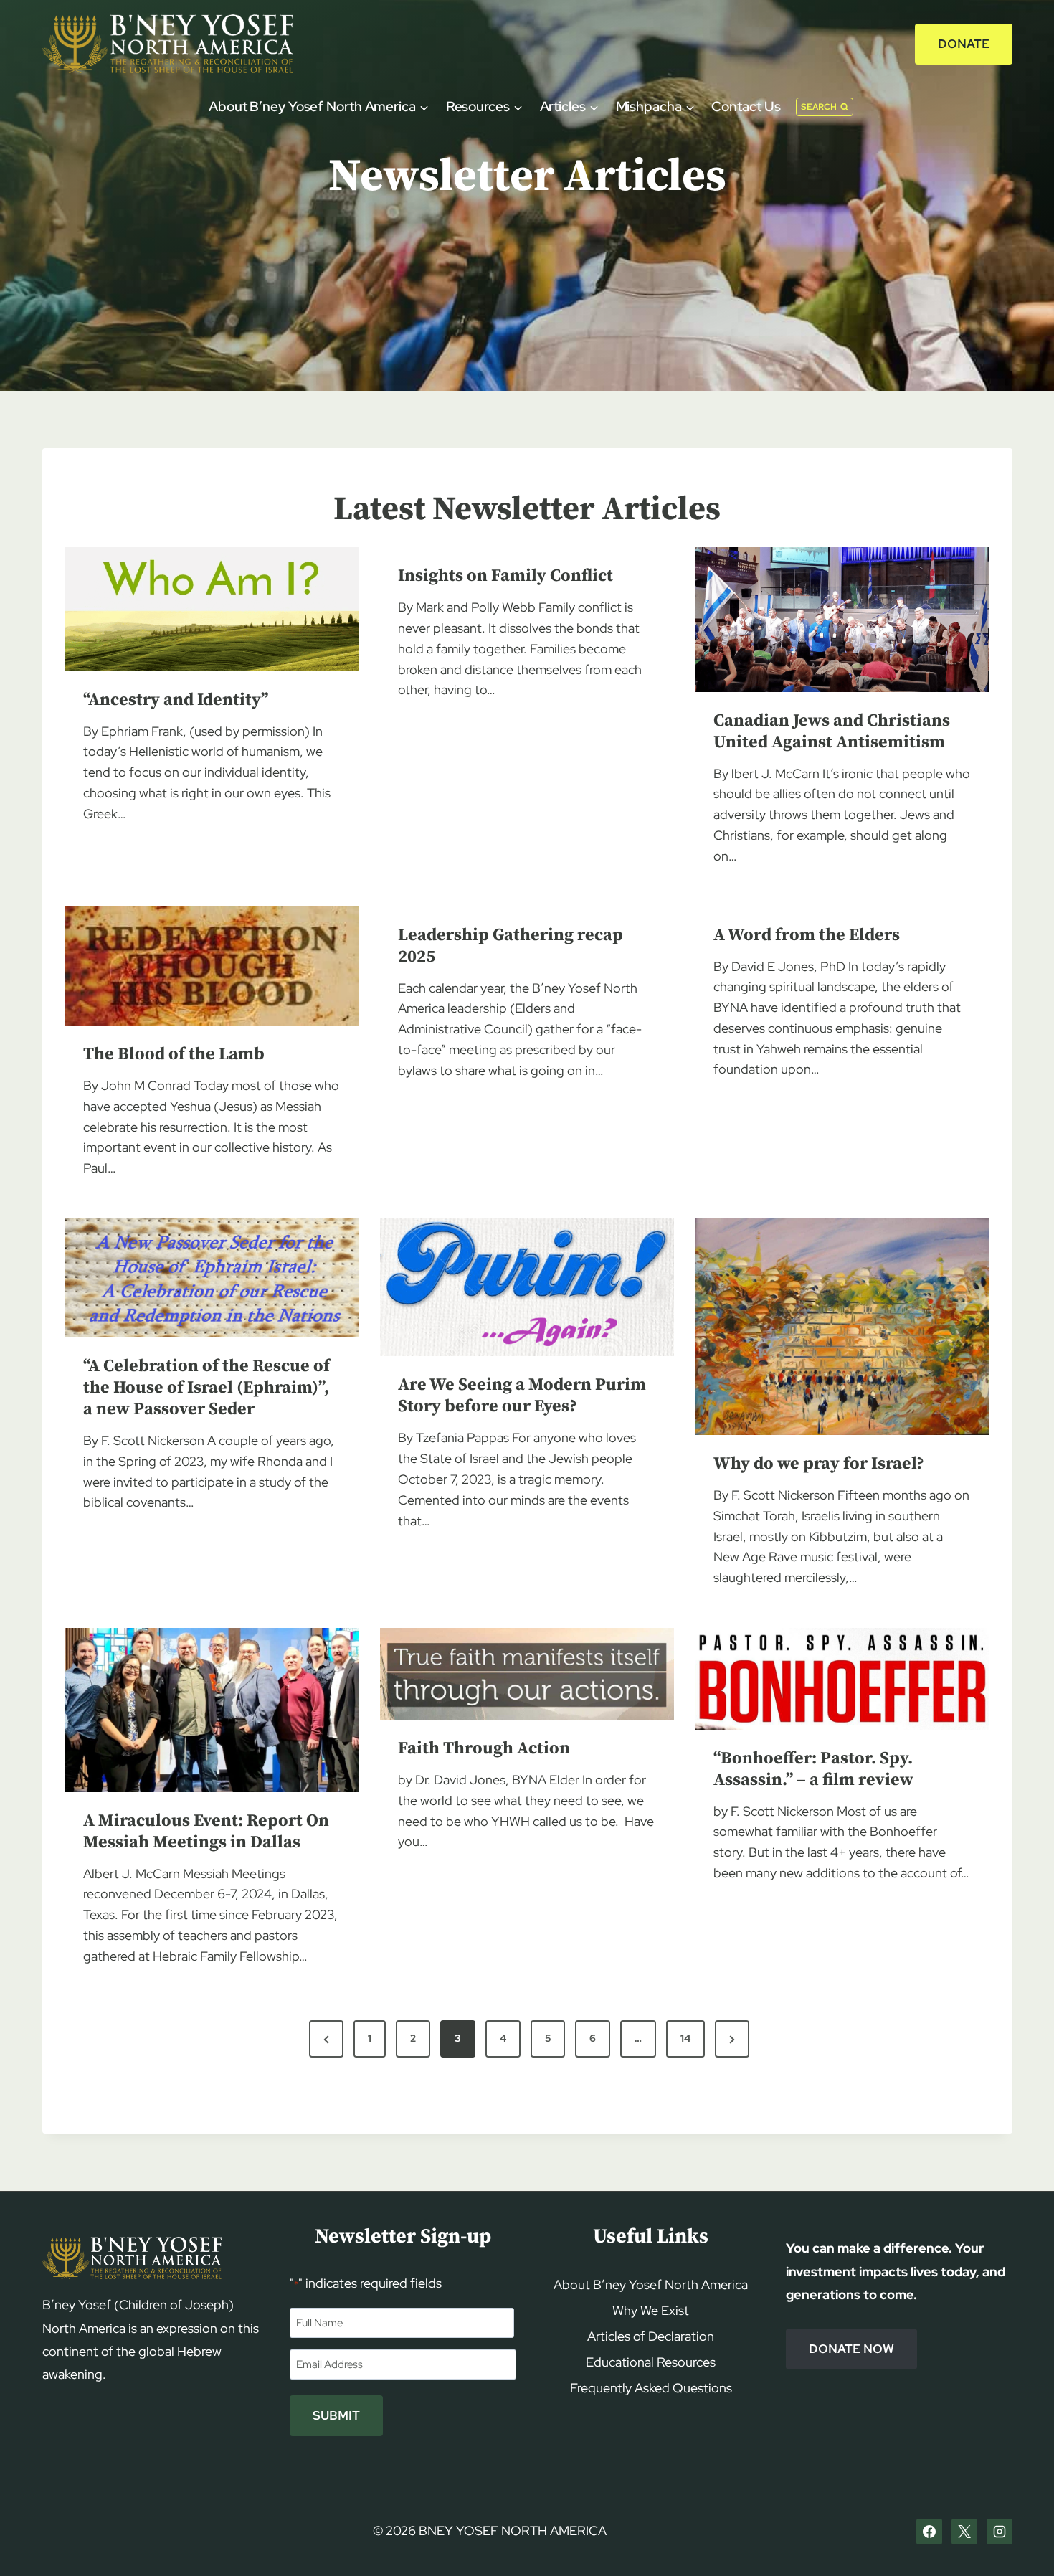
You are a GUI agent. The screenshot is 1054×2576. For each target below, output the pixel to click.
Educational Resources (651, 2362)
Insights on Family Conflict (505, 576)
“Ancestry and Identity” (176, 700)
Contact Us (746, 106)
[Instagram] (1000, 2532)
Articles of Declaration (651, 2336)
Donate (964, 44)
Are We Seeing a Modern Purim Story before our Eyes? (522, 1396)
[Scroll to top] (1019, 2538)
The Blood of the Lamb (174, 1054)
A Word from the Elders (807, 935)
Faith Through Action (484, 1748)
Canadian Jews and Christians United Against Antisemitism (832, 731)
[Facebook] (929, 2532)
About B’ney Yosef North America (651, 2284)
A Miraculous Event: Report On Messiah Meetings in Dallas (206, 1832)
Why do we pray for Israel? (819, 1464)
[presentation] (212, 609)
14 (685, 2038)
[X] (964, 2532)
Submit (336, 2415)
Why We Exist (651, 2310)
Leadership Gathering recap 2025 (511, 946)
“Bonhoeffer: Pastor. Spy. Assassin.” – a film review (813, 1769)
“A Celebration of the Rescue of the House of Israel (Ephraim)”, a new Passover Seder (206, 1388)
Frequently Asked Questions (651, 2388)
